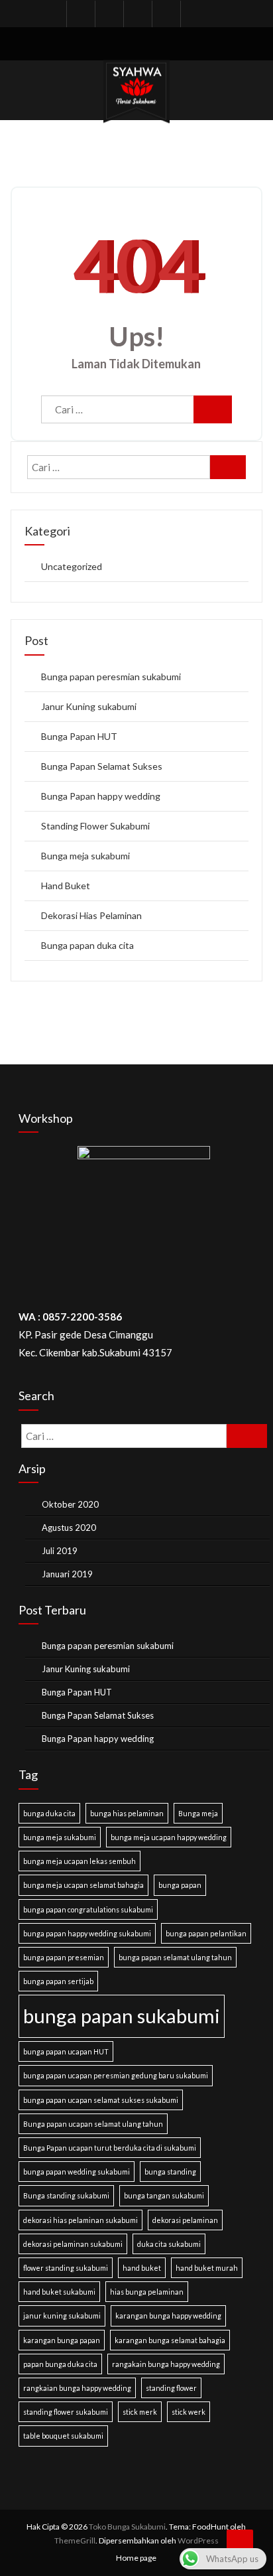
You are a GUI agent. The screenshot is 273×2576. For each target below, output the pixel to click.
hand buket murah (207, 2268)
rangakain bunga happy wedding (166, 2364)
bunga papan (180, 1885)
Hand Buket (66, 886)
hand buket (142, 2268)
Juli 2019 (60, 1551)
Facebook (80, 14)
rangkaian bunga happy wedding (77, 2388)
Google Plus (193, 14)
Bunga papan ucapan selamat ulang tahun (93, 2124)
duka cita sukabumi (169, 2244)
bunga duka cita (49, 1813)
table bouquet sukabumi (63, 2436)
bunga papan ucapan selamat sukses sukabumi (101, 2100)
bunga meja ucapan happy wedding (169, 1837)
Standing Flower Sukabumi (95, 826)
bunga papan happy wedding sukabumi (87, 1933)
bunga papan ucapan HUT (66, 2051)
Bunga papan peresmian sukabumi (111, 677)
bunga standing (170, 2172)
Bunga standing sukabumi (66, 2195)
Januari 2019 (67, 1574)
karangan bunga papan (62, 2340)
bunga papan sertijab (58, 1981)
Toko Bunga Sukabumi (127, 2527)
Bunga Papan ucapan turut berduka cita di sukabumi (110, 2148)
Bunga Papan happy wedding (101, 796)
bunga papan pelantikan (206, 1933)
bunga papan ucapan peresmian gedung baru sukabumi (116, 2075)
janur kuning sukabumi (62, 2316)
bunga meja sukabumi (60, 1837)
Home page (136, 2558)
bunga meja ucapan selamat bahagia (83, 1885)
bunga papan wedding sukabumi (77, 2172)
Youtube (165, 14)
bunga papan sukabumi (122, 2016)
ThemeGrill (75, 2540)
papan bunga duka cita (60, 2364)
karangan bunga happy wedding (168, 2316)
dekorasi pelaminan (185, 2220)
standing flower (171, 2388)
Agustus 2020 (69, 1528)
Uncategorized (72, 566)
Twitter (108, 14)
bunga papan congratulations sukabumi (88, 1909)
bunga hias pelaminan (127, 1813)
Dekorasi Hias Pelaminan (91, 915)
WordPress (198, 2540)
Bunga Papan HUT (79, 736)
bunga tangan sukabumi (164, 2195)
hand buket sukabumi (59, 2292)
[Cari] (213, 409)
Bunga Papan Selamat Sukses (102, 766)
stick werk (189, 2412)
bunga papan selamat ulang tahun (175, 1957)
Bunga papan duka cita (87, 945)
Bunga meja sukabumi (85, 856)
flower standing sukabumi (66, 2268)
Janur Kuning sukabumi (89, 706)
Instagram (136, 14)
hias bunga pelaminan (147, 2292)
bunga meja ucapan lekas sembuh (80, 1861)
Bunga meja (198, 1813)
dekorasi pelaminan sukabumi (73, 2244)
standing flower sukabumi (66, 2412)
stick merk (140, 2412)
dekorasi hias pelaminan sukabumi (81, 2220)
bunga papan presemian (64, 1957)
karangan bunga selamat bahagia (170, 2340)
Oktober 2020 (70, 1504)
